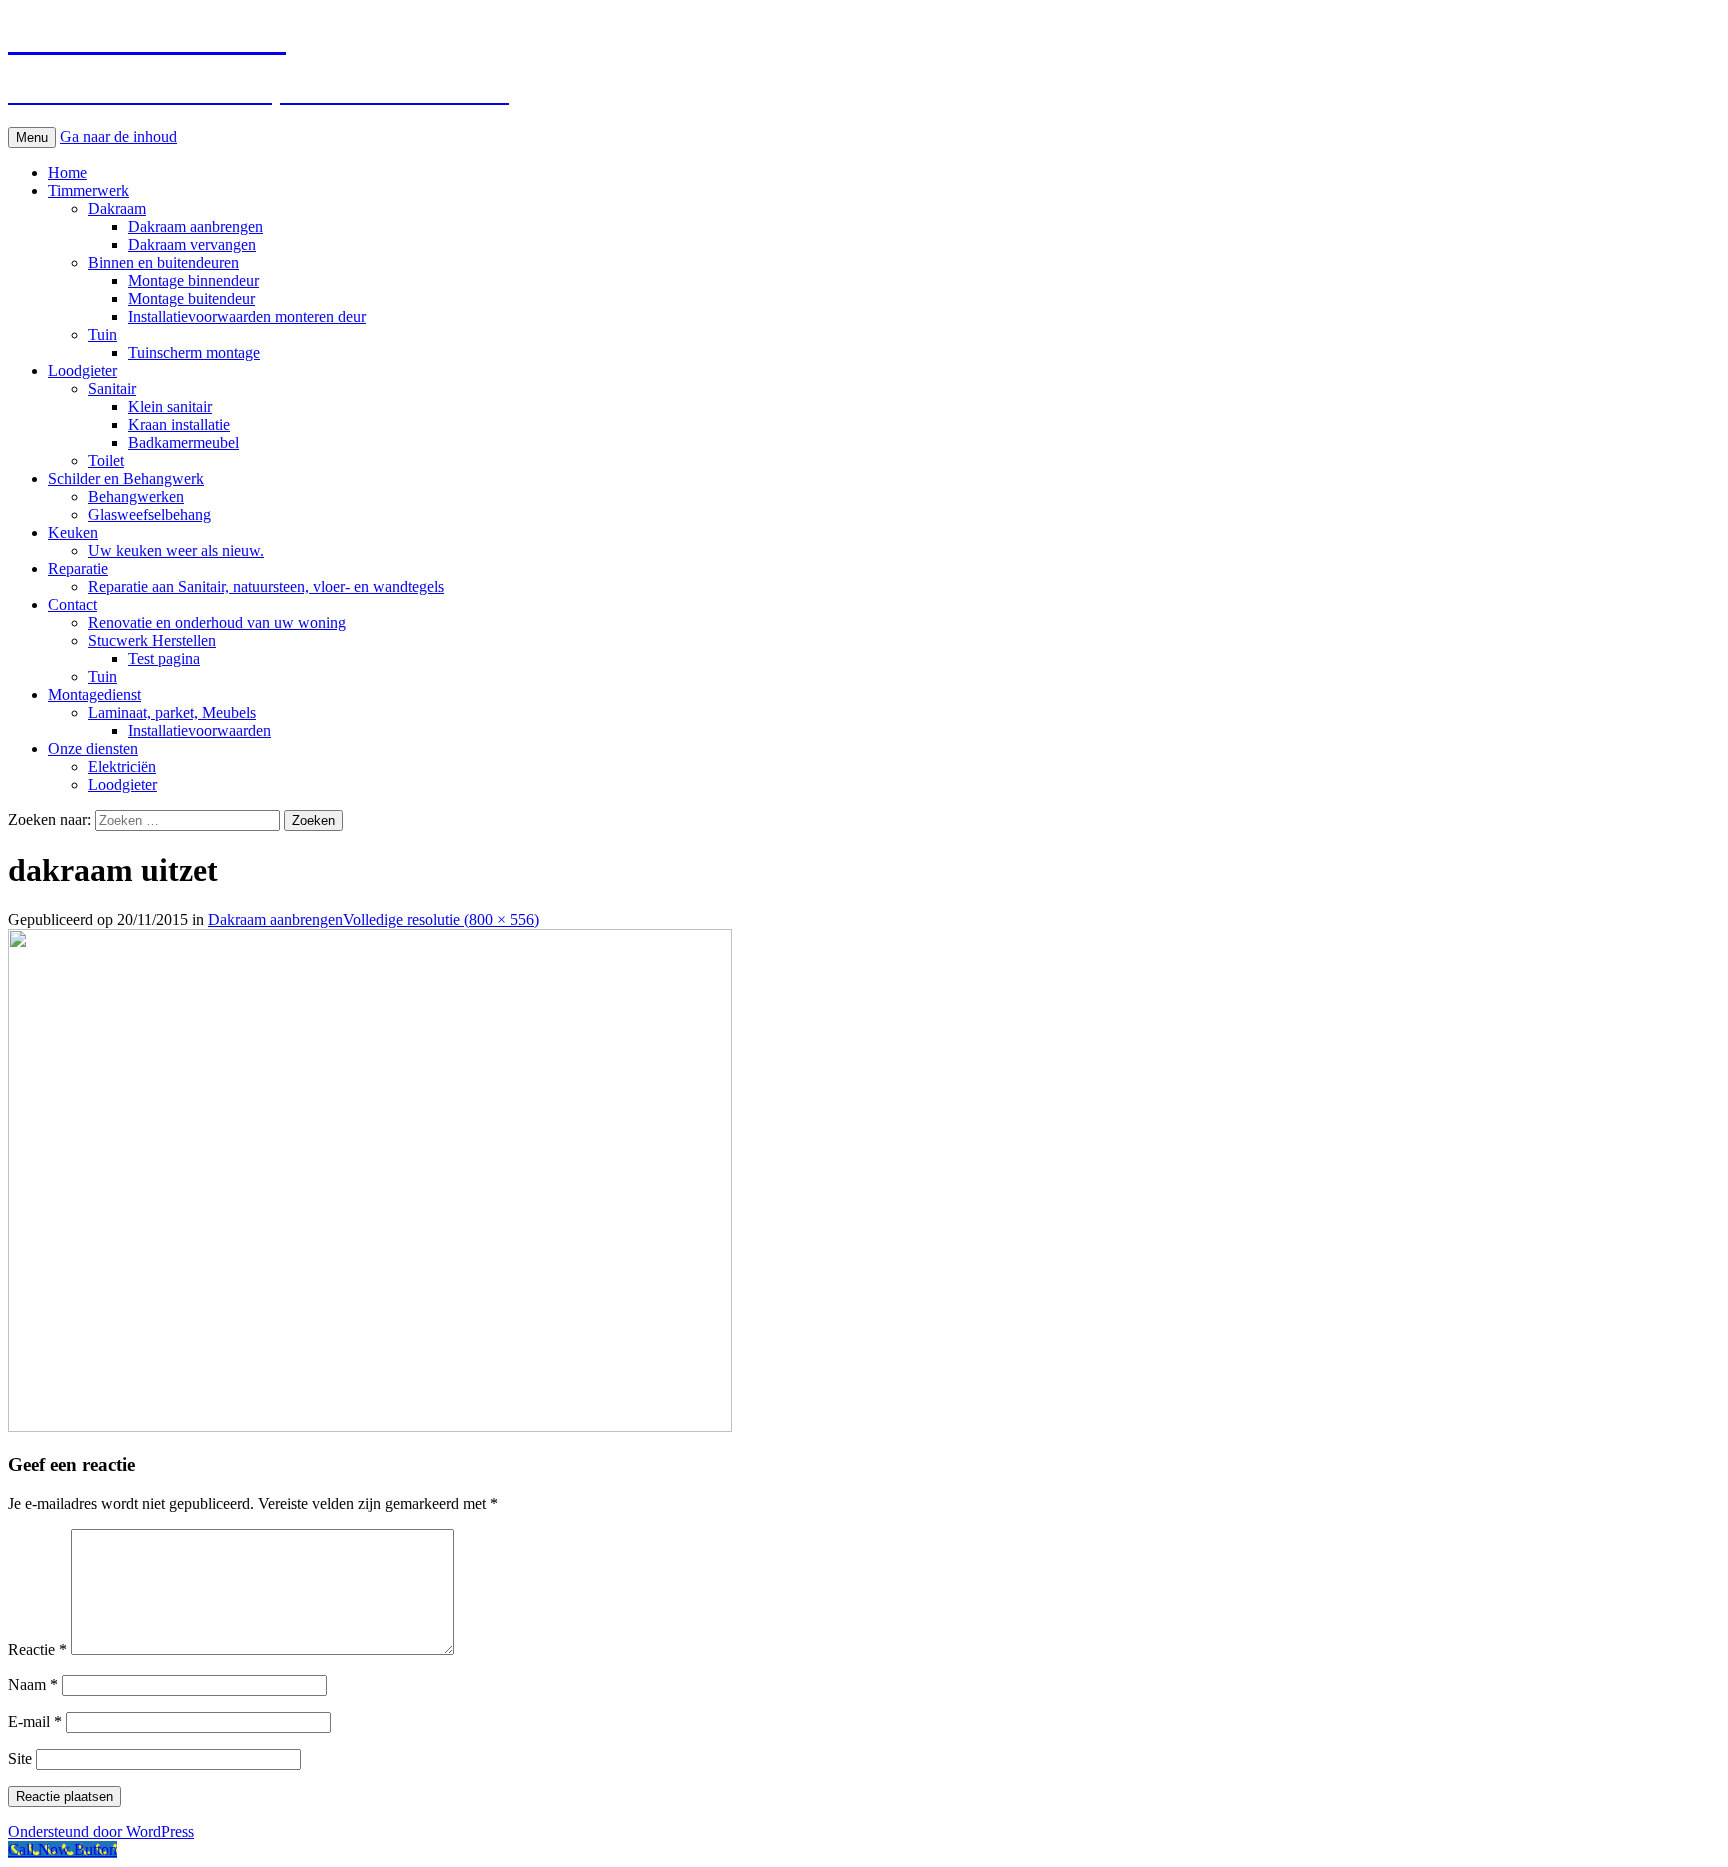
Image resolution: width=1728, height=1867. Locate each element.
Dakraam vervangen (192, 244)
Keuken (73, 532)
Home (67, 172)
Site (20, 1758)
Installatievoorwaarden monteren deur (247, 316)
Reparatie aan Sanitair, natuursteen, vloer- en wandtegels (266, 586)
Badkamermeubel (183, 442)
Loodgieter (82, 370)
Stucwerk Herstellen (152, 640)
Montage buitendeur (191, 298)
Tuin (102, 334)
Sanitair (112, 388)
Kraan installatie (179, 424)
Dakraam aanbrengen (195, 226)
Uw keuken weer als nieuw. (176, 550)
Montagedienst (94, 694)
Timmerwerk (88, 190)
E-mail (35, 1721)
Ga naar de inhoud (118, 136)
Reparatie (78, 568)
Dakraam (117, 208)
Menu (32, 137)
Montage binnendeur (193, 280)
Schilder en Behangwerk (126, 478)
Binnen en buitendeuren (163, 262)
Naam (33, 1684)
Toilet (106, 460)
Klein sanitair (170, 406)
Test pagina (164, 658)
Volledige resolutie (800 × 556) (441, 919)
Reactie (37, 1649)
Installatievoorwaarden (199, 730)
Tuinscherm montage (194, 352)
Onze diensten (93, 748)
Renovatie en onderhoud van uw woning (217, 622)
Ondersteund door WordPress (101, 1831)
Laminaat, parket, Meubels (172, 712)
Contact (72, 604)
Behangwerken (136, 496)
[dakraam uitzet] (370, 1426)
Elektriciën (122, 766)
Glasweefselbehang (149, 514)
